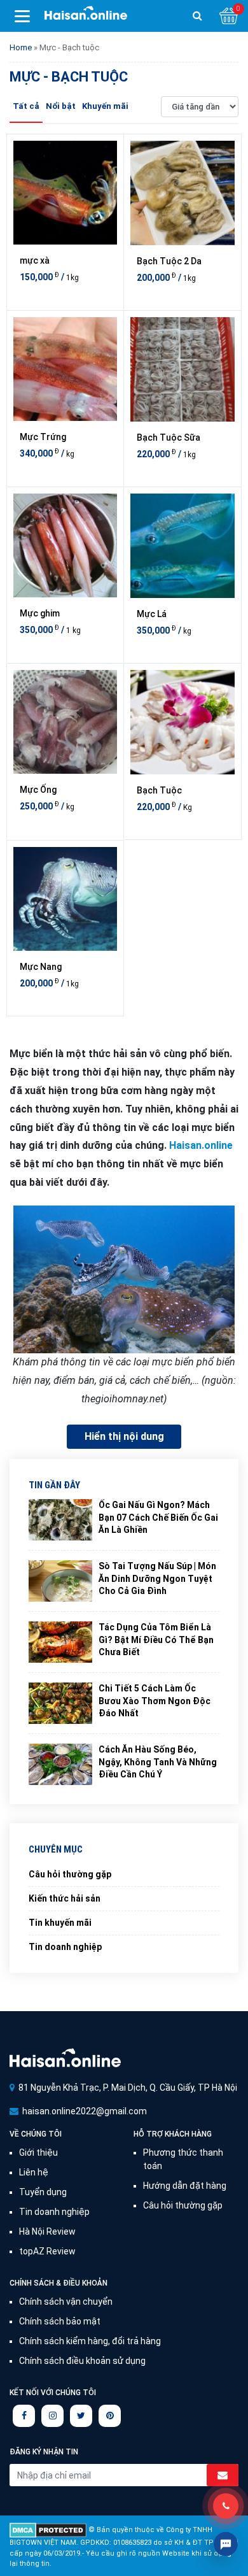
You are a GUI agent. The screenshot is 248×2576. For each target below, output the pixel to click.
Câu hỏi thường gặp (70, 1874)
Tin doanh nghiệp (65, 1947)
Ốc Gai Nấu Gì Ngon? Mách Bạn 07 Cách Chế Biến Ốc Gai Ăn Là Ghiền (158, 1517)
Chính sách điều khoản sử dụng (82, 2361)
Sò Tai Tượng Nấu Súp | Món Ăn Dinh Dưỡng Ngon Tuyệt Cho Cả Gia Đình (157, 1578)
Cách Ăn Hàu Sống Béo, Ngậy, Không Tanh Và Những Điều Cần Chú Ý (158, 1762)
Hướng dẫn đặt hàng (185, 2186)
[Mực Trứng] (65, 369)
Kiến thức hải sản (65, 1898)
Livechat (226, 2544)
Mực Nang (41, 967)
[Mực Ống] (65, 722)
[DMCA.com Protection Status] (48, 2530)
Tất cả (26, 106)
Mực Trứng (43, 437)
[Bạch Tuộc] (183, 722)
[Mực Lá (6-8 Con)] (183, 546)
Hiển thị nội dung (124, 1436)
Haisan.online (86, 17)
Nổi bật (61, 106)
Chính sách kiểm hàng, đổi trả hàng (90, 2341)
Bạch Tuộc (159, 790)
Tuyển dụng (43, 2192)
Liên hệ (34, 2172)
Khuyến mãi (105, 106)
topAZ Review (47, 2251)
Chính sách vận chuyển (66, 2302)
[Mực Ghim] (65, 545)
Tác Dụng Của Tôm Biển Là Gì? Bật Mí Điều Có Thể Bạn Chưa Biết (156, 1640)
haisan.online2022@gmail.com (85, 2111)
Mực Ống (38, 790)
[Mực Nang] (65, 899)
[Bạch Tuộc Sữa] (183, 369)
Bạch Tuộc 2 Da (169, 261)
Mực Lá (152, 614)
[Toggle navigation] (22, 16)
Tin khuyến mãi (60, 1923)
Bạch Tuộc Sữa (169, 438)
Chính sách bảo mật (60, 2321)
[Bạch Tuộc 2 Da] (183, 193)
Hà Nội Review (47, 2231)
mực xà (35, 260)
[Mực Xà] (65, 193)
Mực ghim (40, 613)
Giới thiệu (38, 2153)
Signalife (65, 2057)
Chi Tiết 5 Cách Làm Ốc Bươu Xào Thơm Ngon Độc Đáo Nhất (155, 1701)
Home (21, 47)
